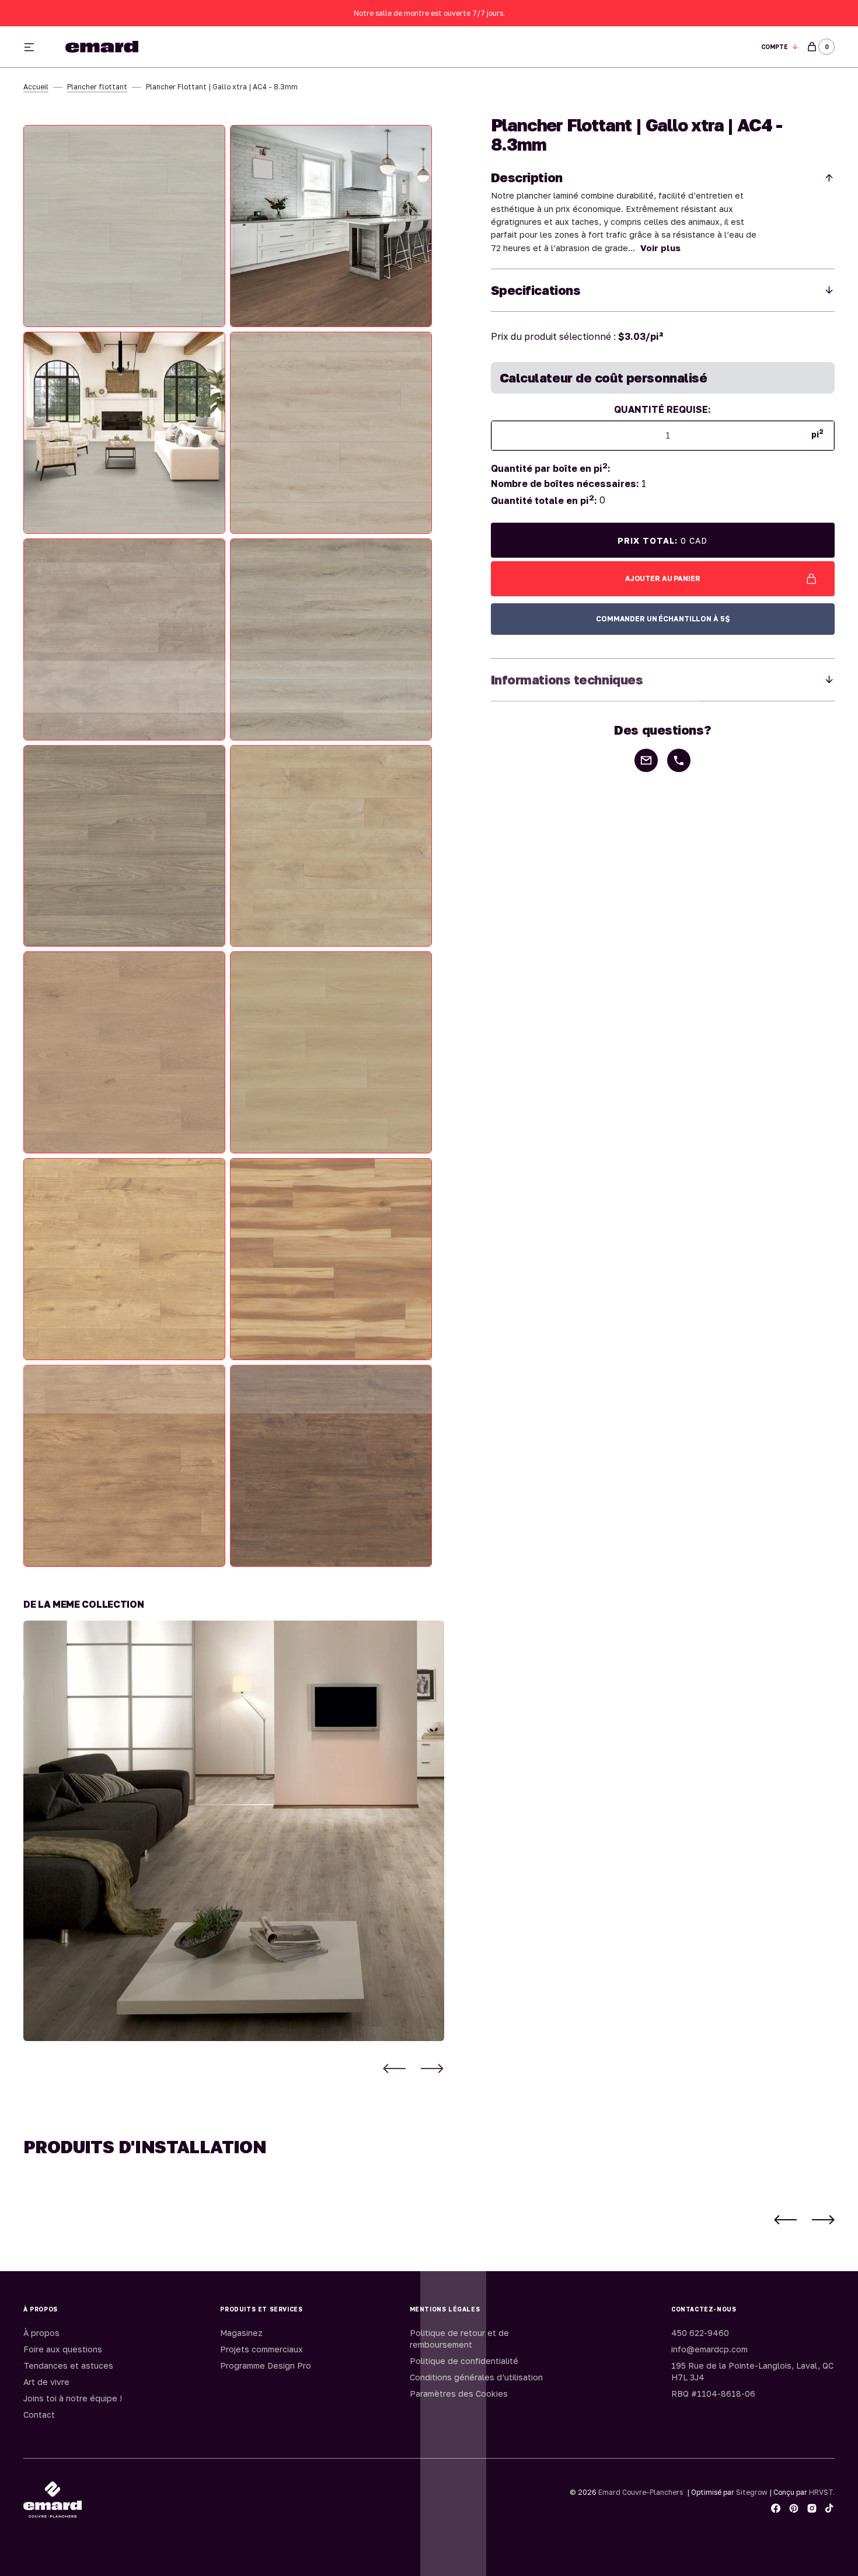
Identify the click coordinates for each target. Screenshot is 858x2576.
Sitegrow (752, 2492)
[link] (234, 1831)
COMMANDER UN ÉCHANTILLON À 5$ (663, 619)
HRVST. (822, 2492)
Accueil (36, 87)
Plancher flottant (97, 87)
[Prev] (394, 2068)
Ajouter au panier (663, 578)
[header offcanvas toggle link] (34, 47)
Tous (568, 47)
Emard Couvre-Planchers (641, 2492)
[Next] (432, 2068)
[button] (780, 47)
